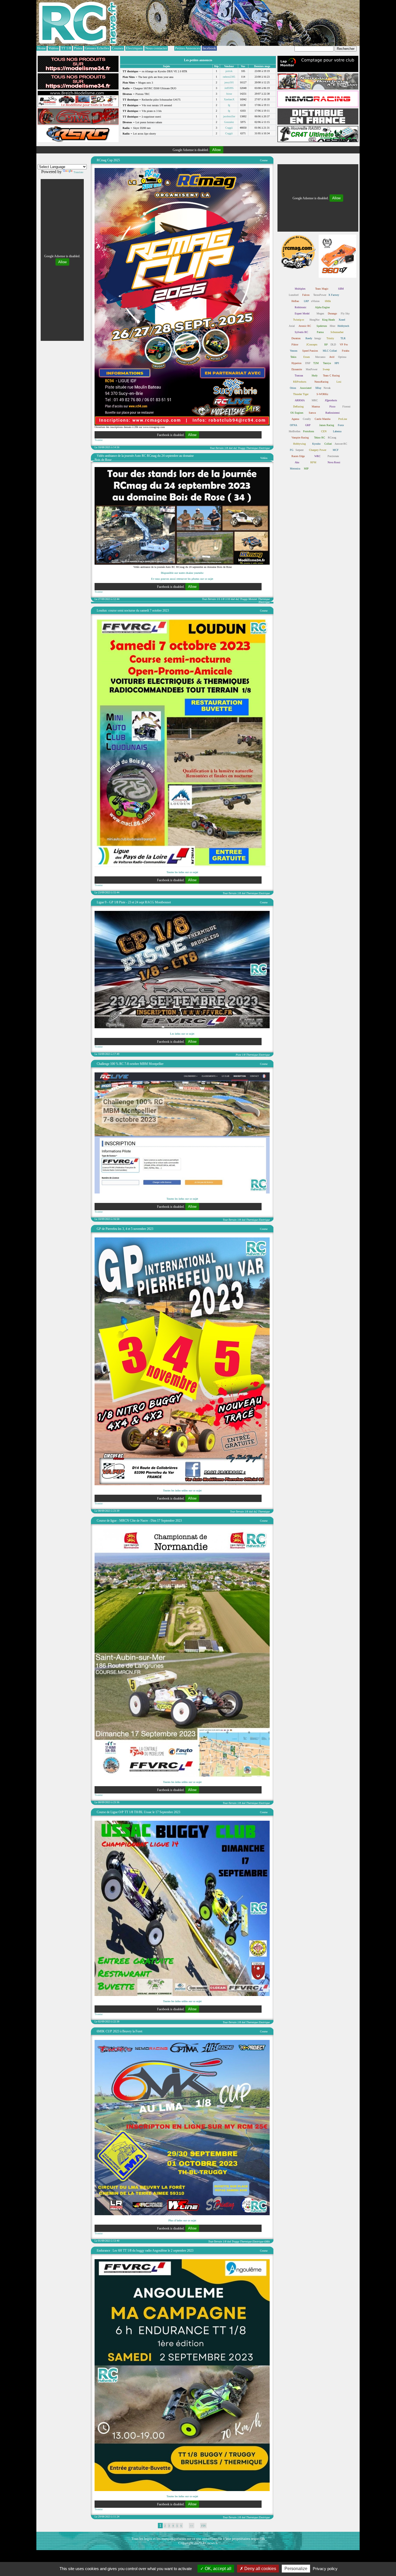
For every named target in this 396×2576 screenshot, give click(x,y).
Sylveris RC (301, 332)
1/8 (226, 448)
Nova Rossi (334, 462)
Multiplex (300, 289)
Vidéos (264, 458)
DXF (308, 363)
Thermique (252, 448)
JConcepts (312, 344)
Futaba (345, 351)
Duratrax (296, 338)
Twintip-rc (299, 320)
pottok (229, 71)
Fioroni (346, 407)
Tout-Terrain (217, 448)
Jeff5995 (229, 88)
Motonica (295, 469)
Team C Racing (331, 375)
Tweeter (99, 440)
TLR (343, 338)
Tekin (293, 357)
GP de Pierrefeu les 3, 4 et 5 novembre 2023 (125, 1229)
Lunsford (294, 295)
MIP (306, 469)
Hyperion (296, 363)
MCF (336, 450)
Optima (342, 357)
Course (264, 160)
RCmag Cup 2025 (108, 160)
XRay (318, 388)
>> (192, 2526)
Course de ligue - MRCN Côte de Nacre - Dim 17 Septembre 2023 (139, 1521)
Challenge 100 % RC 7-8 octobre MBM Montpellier (130, 1064)
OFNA (293, 425)
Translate (78, 172)
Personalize (296, 2569)
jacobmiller (229, 116)
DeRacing (298, 407)
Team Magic (322, 289)
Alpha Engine (322, 307)
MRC (315, 400)
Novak (327, 388)
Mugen (320, 313)
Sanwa (312, 413)
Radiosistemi (333, 413)
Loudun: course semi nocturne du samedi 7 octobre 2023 (133, 610)
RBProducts (300, 382)
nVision (315, 301)
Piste (238, 1055)
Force (341, 425)
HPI (337, 363)
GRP (308, 425)
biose (229, 94)
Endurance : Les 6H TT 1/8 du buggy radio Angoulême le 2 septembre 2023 (145, 2251)
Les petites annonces (198, 60)
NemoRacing (321, 382)
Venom (294, 351)
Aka (297, 462)
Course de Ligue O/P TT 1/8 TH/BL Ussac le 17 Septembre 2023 (138, 1812)
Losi (339, 382)
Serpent (300, 450)
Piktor (295, 344)
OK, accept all (218, 2569)
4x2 (235, 448)
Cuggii (229, 128)
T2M (316, 363)
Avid (332, 357)
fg (229, 105)
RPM (313, 462)
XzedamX (229, 99)
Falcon (306, 295)
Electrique (264, 448)
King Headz (329, 320)
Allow (216, 150)
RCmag (332, 438)
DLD (333, 344)
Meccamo (320, 357)
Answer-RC (341, 444)
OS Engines (297, 413)
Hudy (315, 375)
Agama (295, 419)
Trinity (330, 338)
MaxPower (312, 369)
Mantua (316, 407)
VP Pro (344, 344)
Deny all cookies (260, 2569)
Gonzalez (229, 122)
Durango (332, 313)
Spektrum (322, 326)
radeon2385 (229, 77)
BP (326, 344)
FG (292, 450)
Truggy (242, 448)
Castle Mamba (322, 419)
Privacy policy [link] (325, 2569)
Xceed (342, 320)
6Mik (267, 2241)
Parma (320, 332)
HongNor (315, 320)
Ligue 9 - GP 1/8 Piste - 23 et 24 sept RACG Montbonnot (134, 902)
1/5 (218, 599)
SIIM (341, 289)
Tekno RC (320, 438)
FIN (203, 2526)
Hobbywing (299, 444)
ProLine (343, 419)
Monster (253, 599)
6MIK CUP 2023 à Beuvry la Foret (119, 2031)
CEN (324, 431)
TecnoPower (320, 295)
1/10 (228, 599)
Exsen (307, 357)
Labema (337, 431)
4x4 (231, 448)
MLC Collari (330, 351)
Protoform (309, 431)
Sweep (326, 369)
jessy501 (229, 82)
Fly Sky (345, 313)
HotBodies (295, 431)
